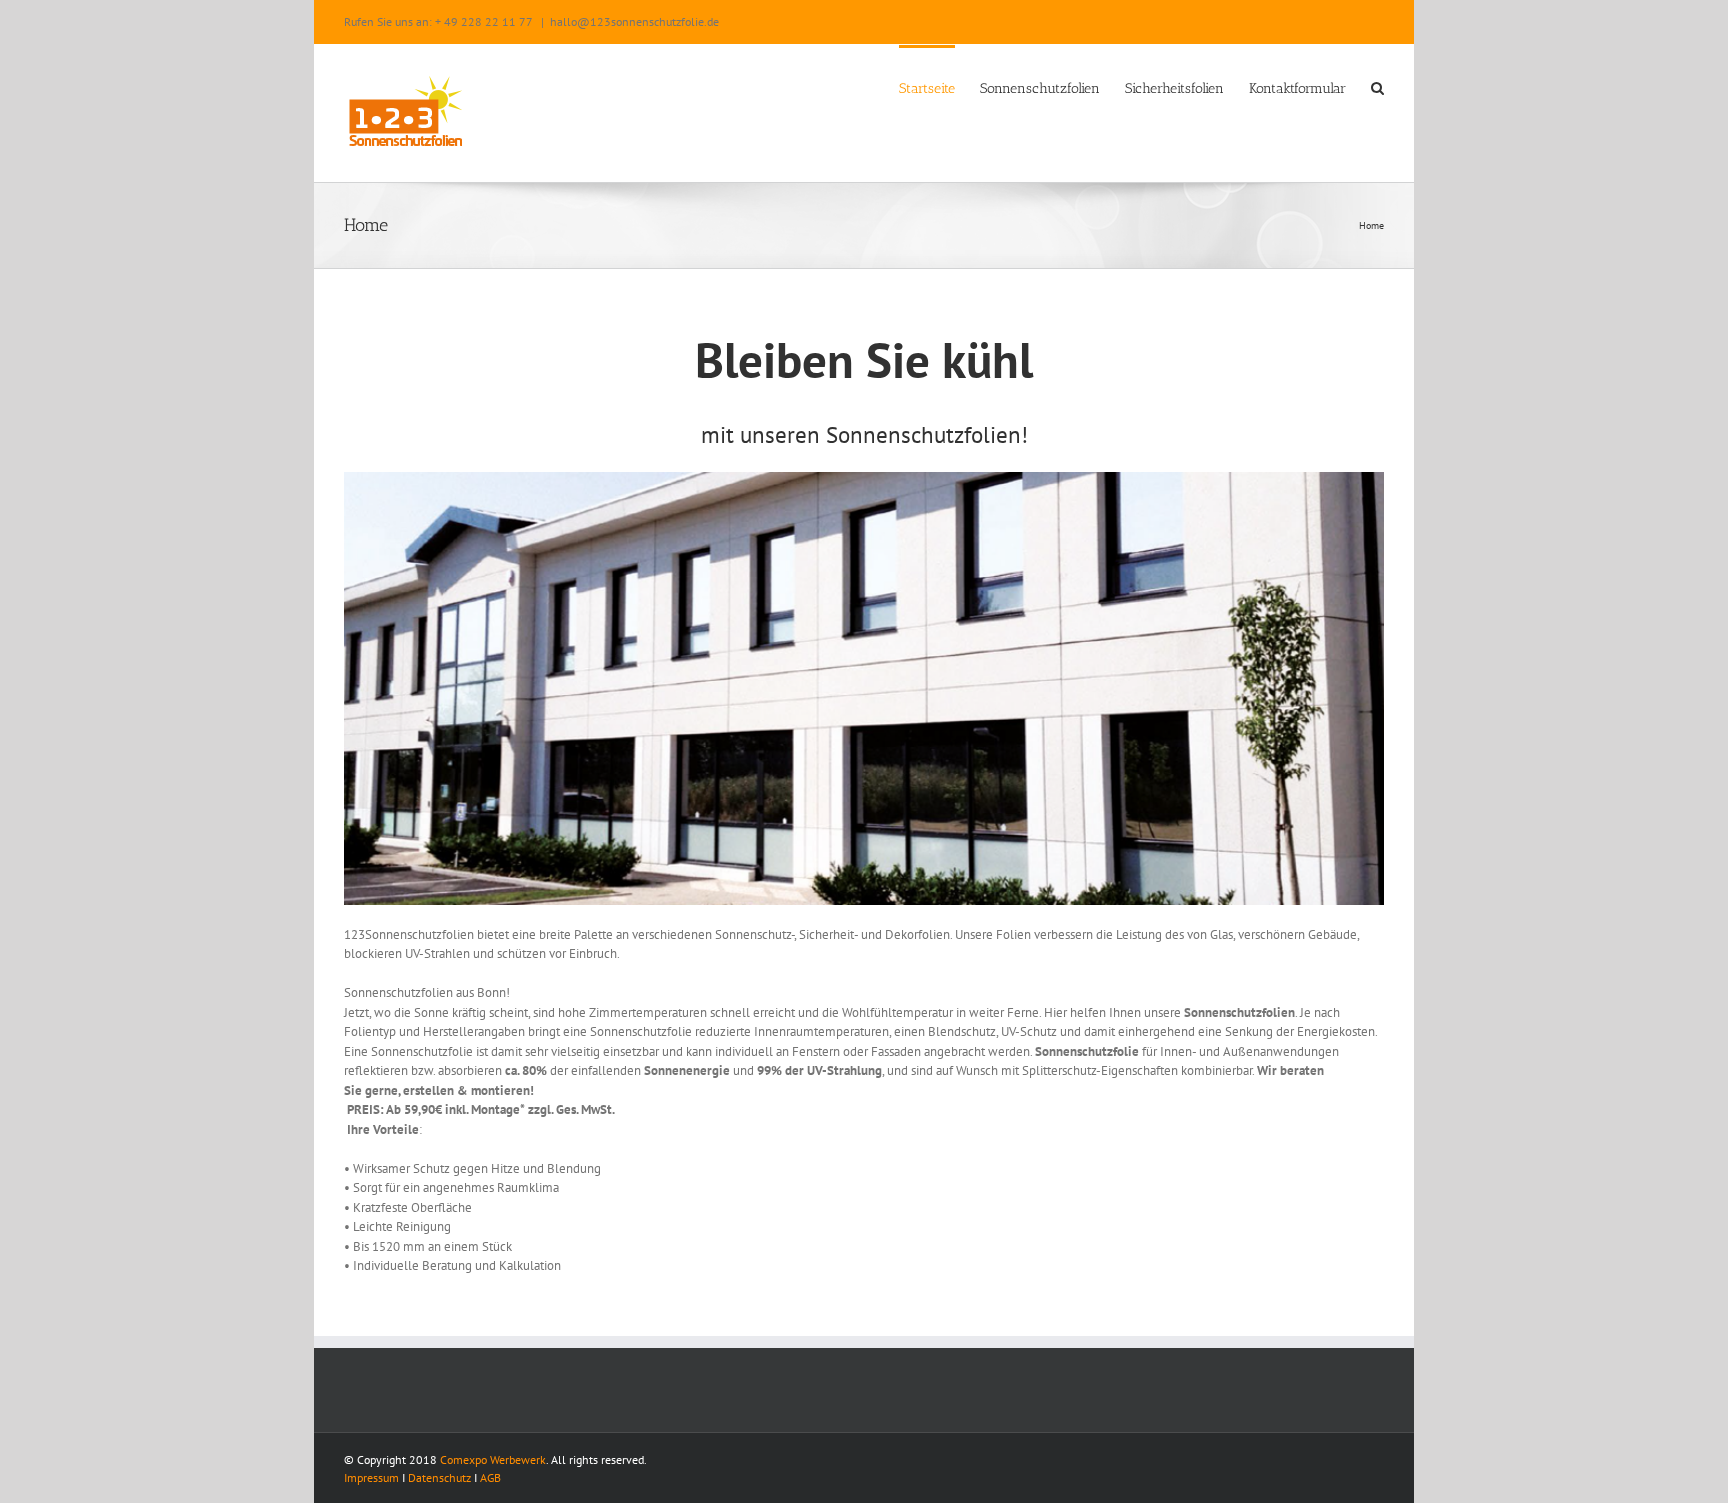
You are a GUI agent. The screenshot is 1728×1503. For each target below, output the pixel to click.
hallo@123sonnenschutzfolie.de (634, 21)
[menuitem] (939, 87)
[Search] (1377, 87)
